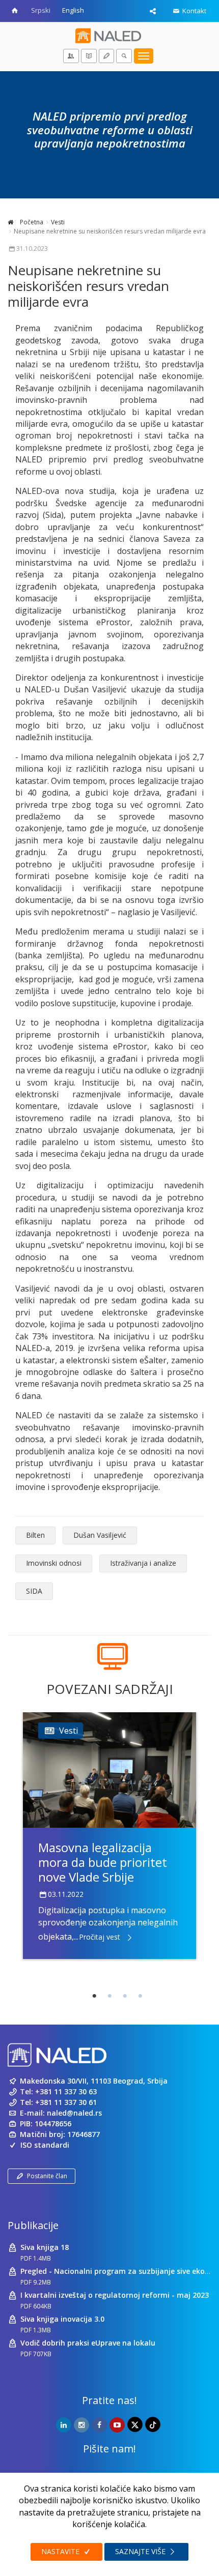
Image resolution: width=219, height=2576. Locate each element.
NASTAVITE (61, 2551)
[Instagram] (81, 2425)
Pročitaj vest (100, 1937)
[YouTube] (117, 2425)
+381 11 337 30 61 (66, 2102)
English (73, 10)
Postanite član (47, 2176)
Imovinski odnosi (54, 1563)
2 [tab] (109, 1996)
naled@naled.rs (74, 2113)
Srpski (41, 10)
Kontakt (194, 11)
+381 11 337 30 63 (66, 2091)
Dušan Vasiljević (100, 1535)
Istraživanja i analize (143, 1563)
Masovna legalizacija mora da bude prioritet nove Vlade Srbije (103, 1862)
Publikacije (33, 2225)
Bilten (35, 1535)
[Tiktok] (153, 2424)
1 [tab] (94, 1996)
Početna (31, 222)
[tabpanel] (109, 1835)
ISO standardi (45, 2145)
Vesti (58, 222)
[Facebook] (99, 2425)
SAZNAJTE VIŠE (141, 2551)
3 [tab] (125, 1996)
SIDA (34, 1591)
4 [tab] (140, 1996)
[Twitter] (135, 2424)
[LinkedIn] (64, 2425)
